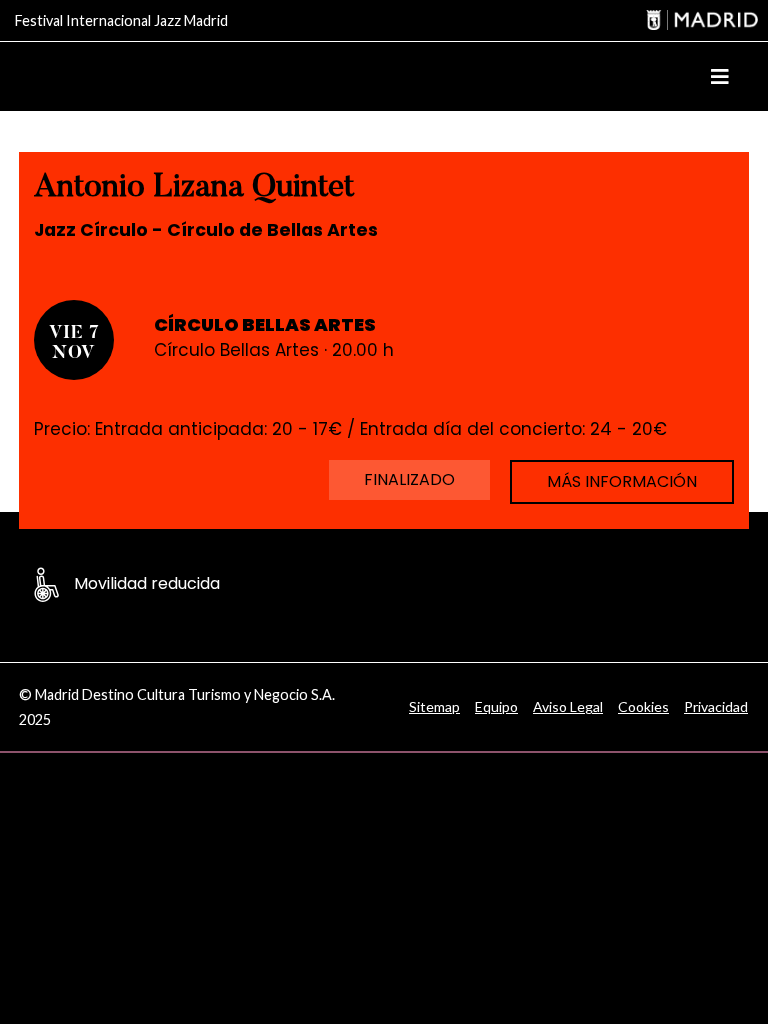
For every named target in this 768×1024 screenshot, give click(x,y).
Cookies (643, 706)
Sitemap (434, 706)
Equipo (496, 706)
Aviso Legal (568, 706)
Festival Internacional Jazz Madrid (121, 20)
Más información (622, 481)
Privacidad (716, 706)
